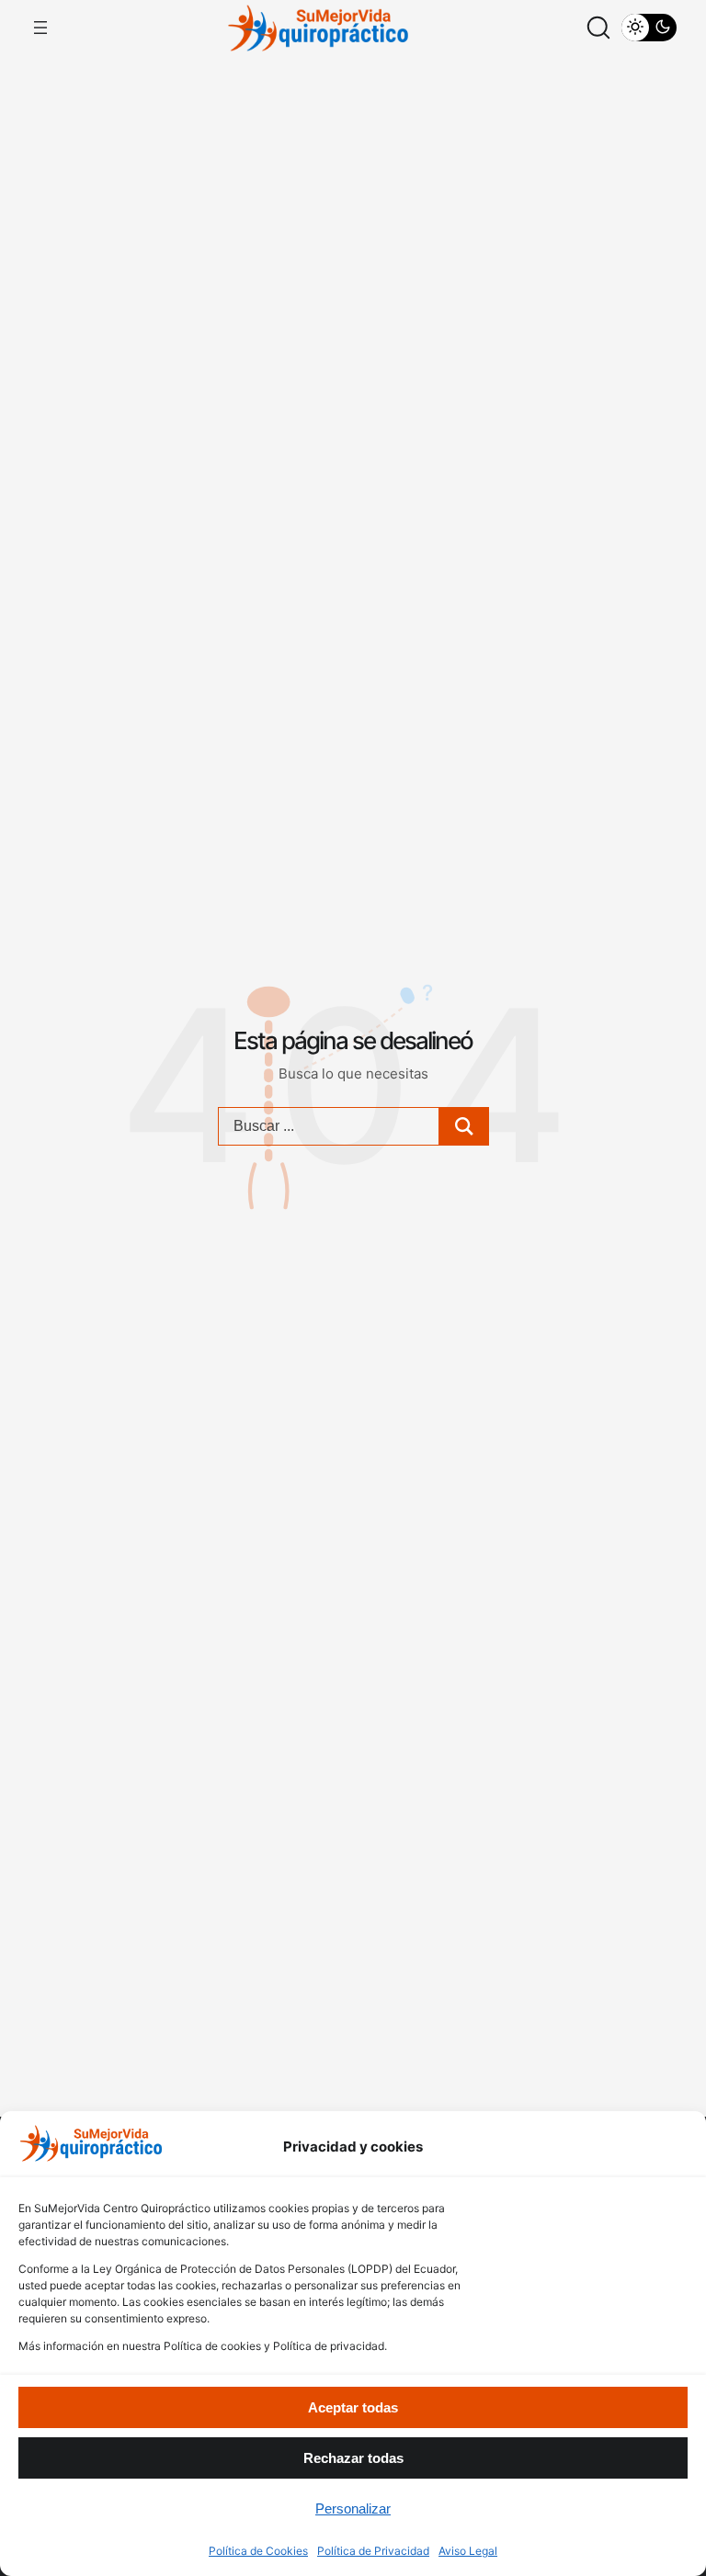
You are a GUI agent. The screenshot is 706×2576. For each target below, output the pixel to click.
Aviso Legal (468, 2551)
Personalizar (353, 2508)
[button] (598, 28)
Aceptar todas (353, 2407)
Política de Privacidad (373, 2551)
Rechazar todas (353, 2458)
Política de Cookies (258, 2551)
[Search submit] (464, 1126)
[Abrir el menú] (40, 28)
